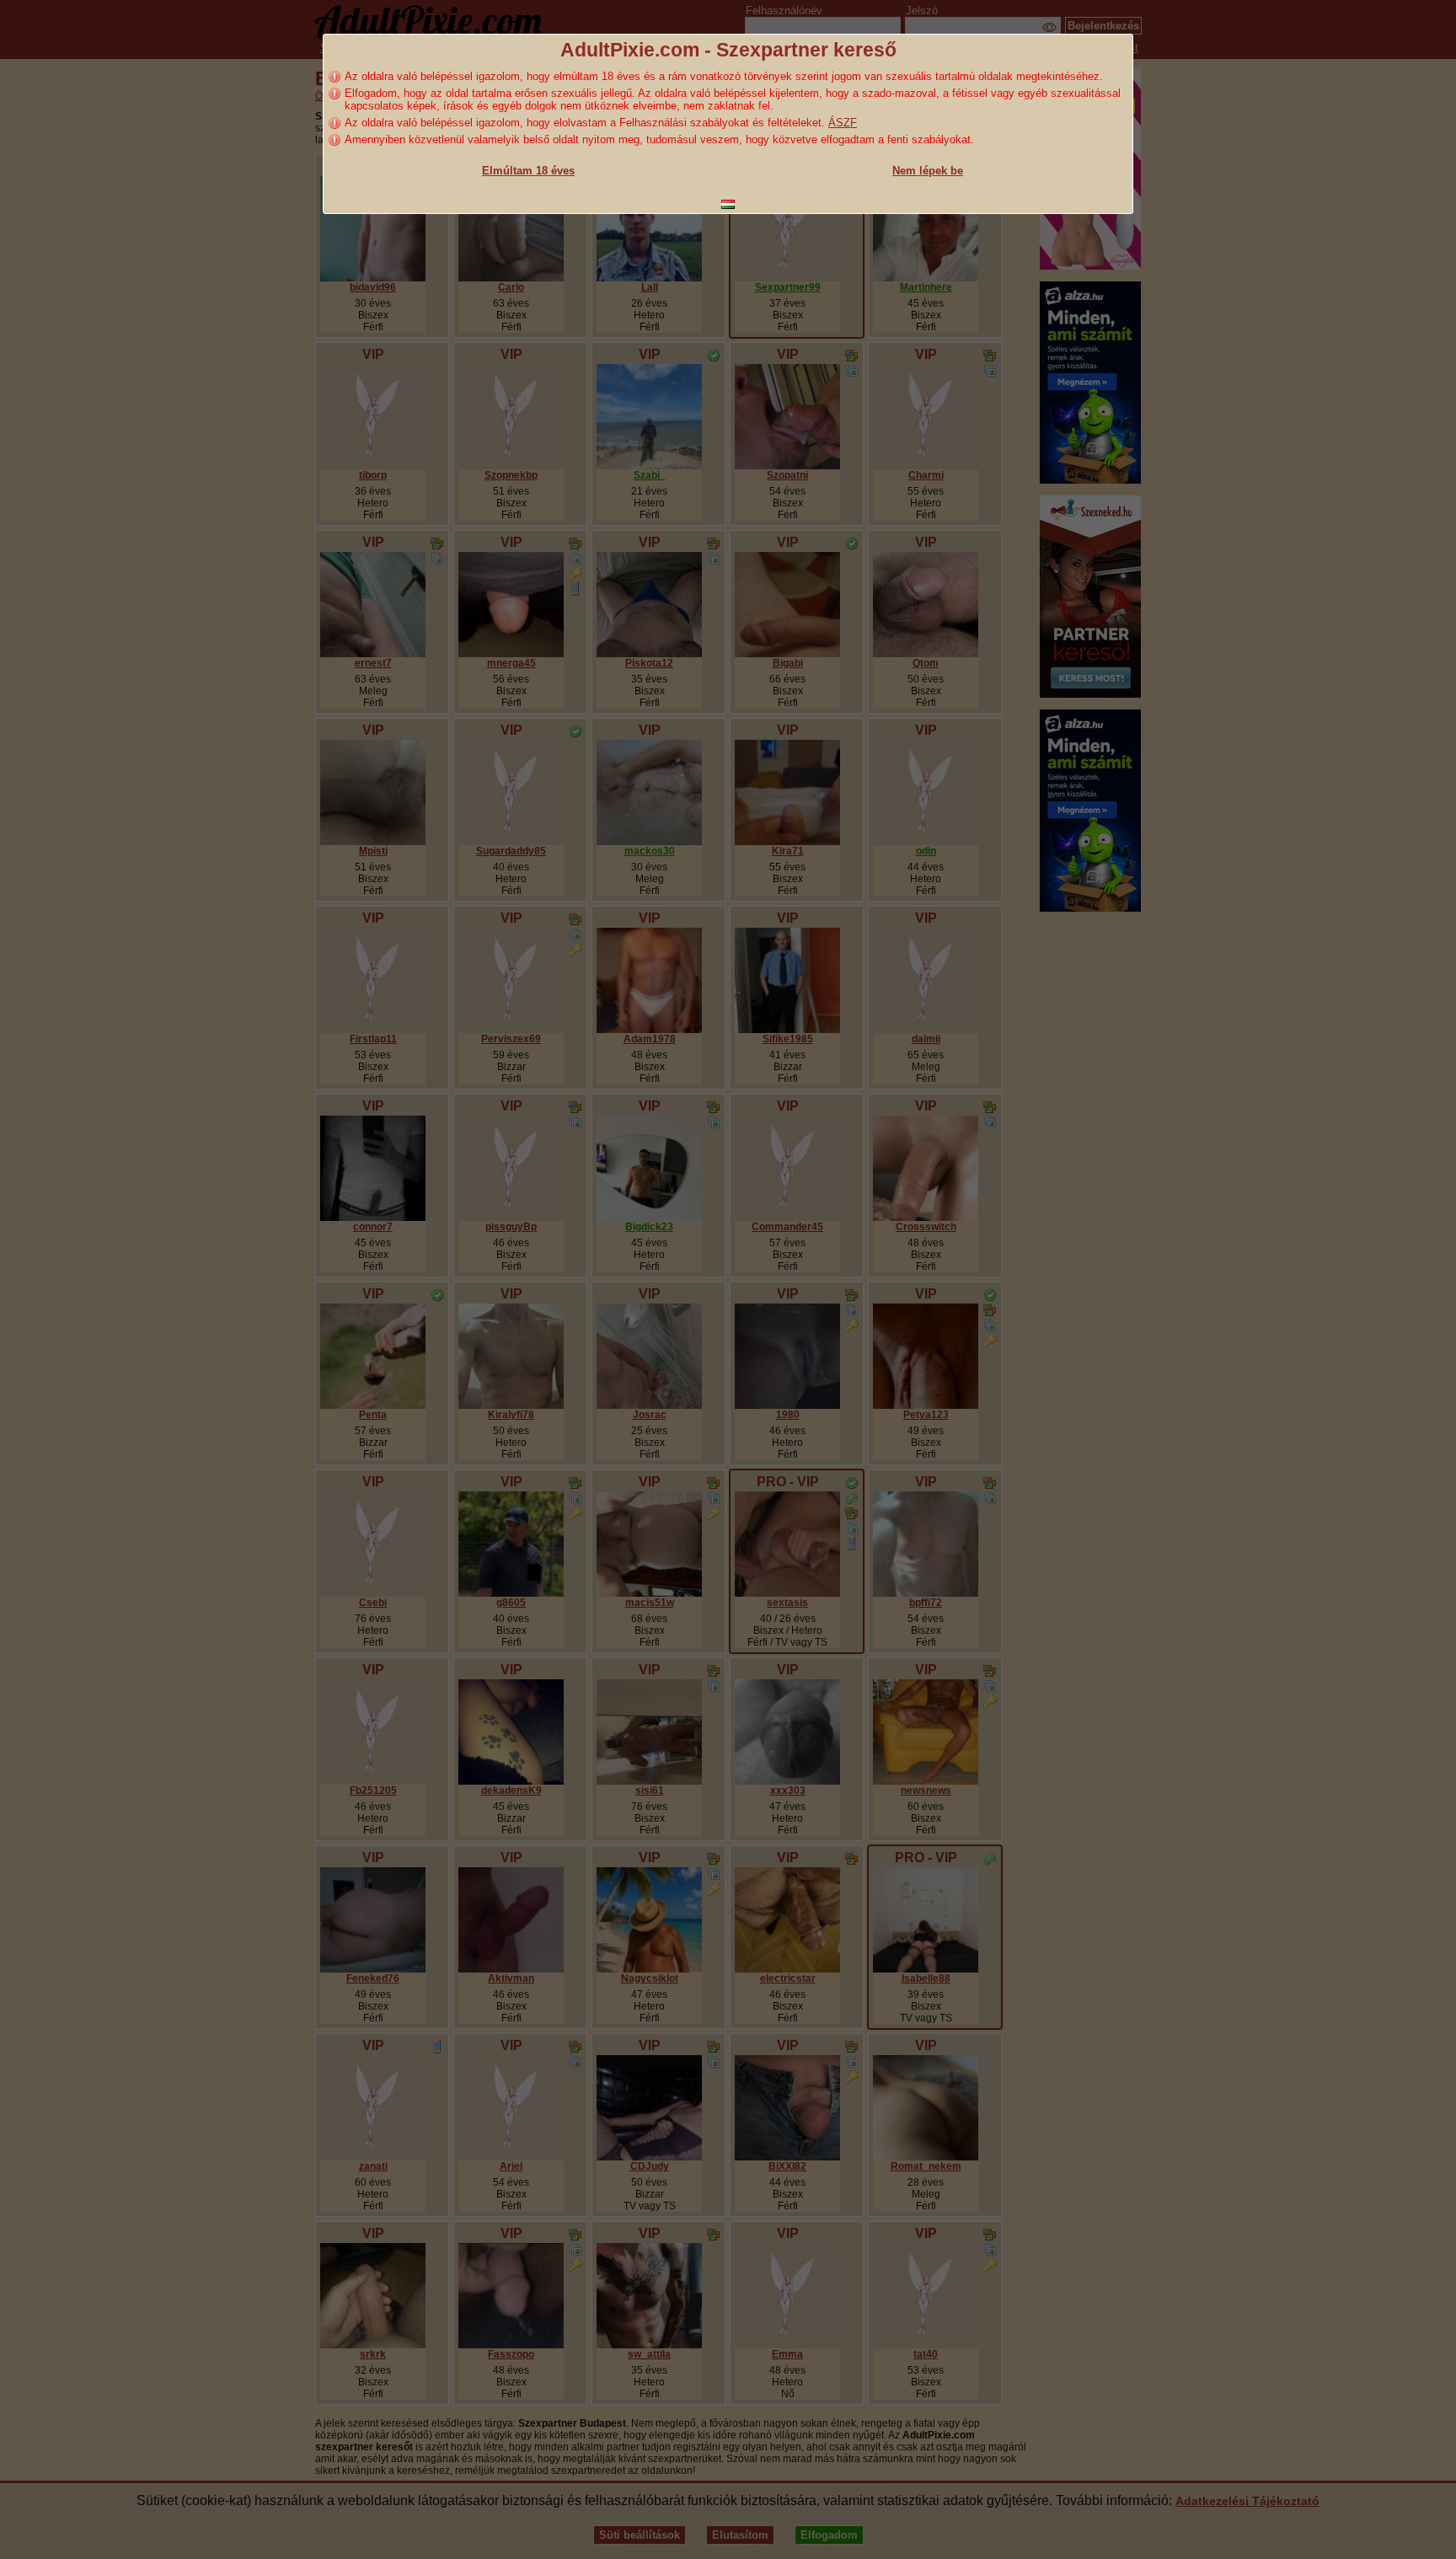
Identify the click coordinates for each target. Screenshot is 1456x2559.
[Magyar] (728, 204)
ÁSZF (843, 123)
